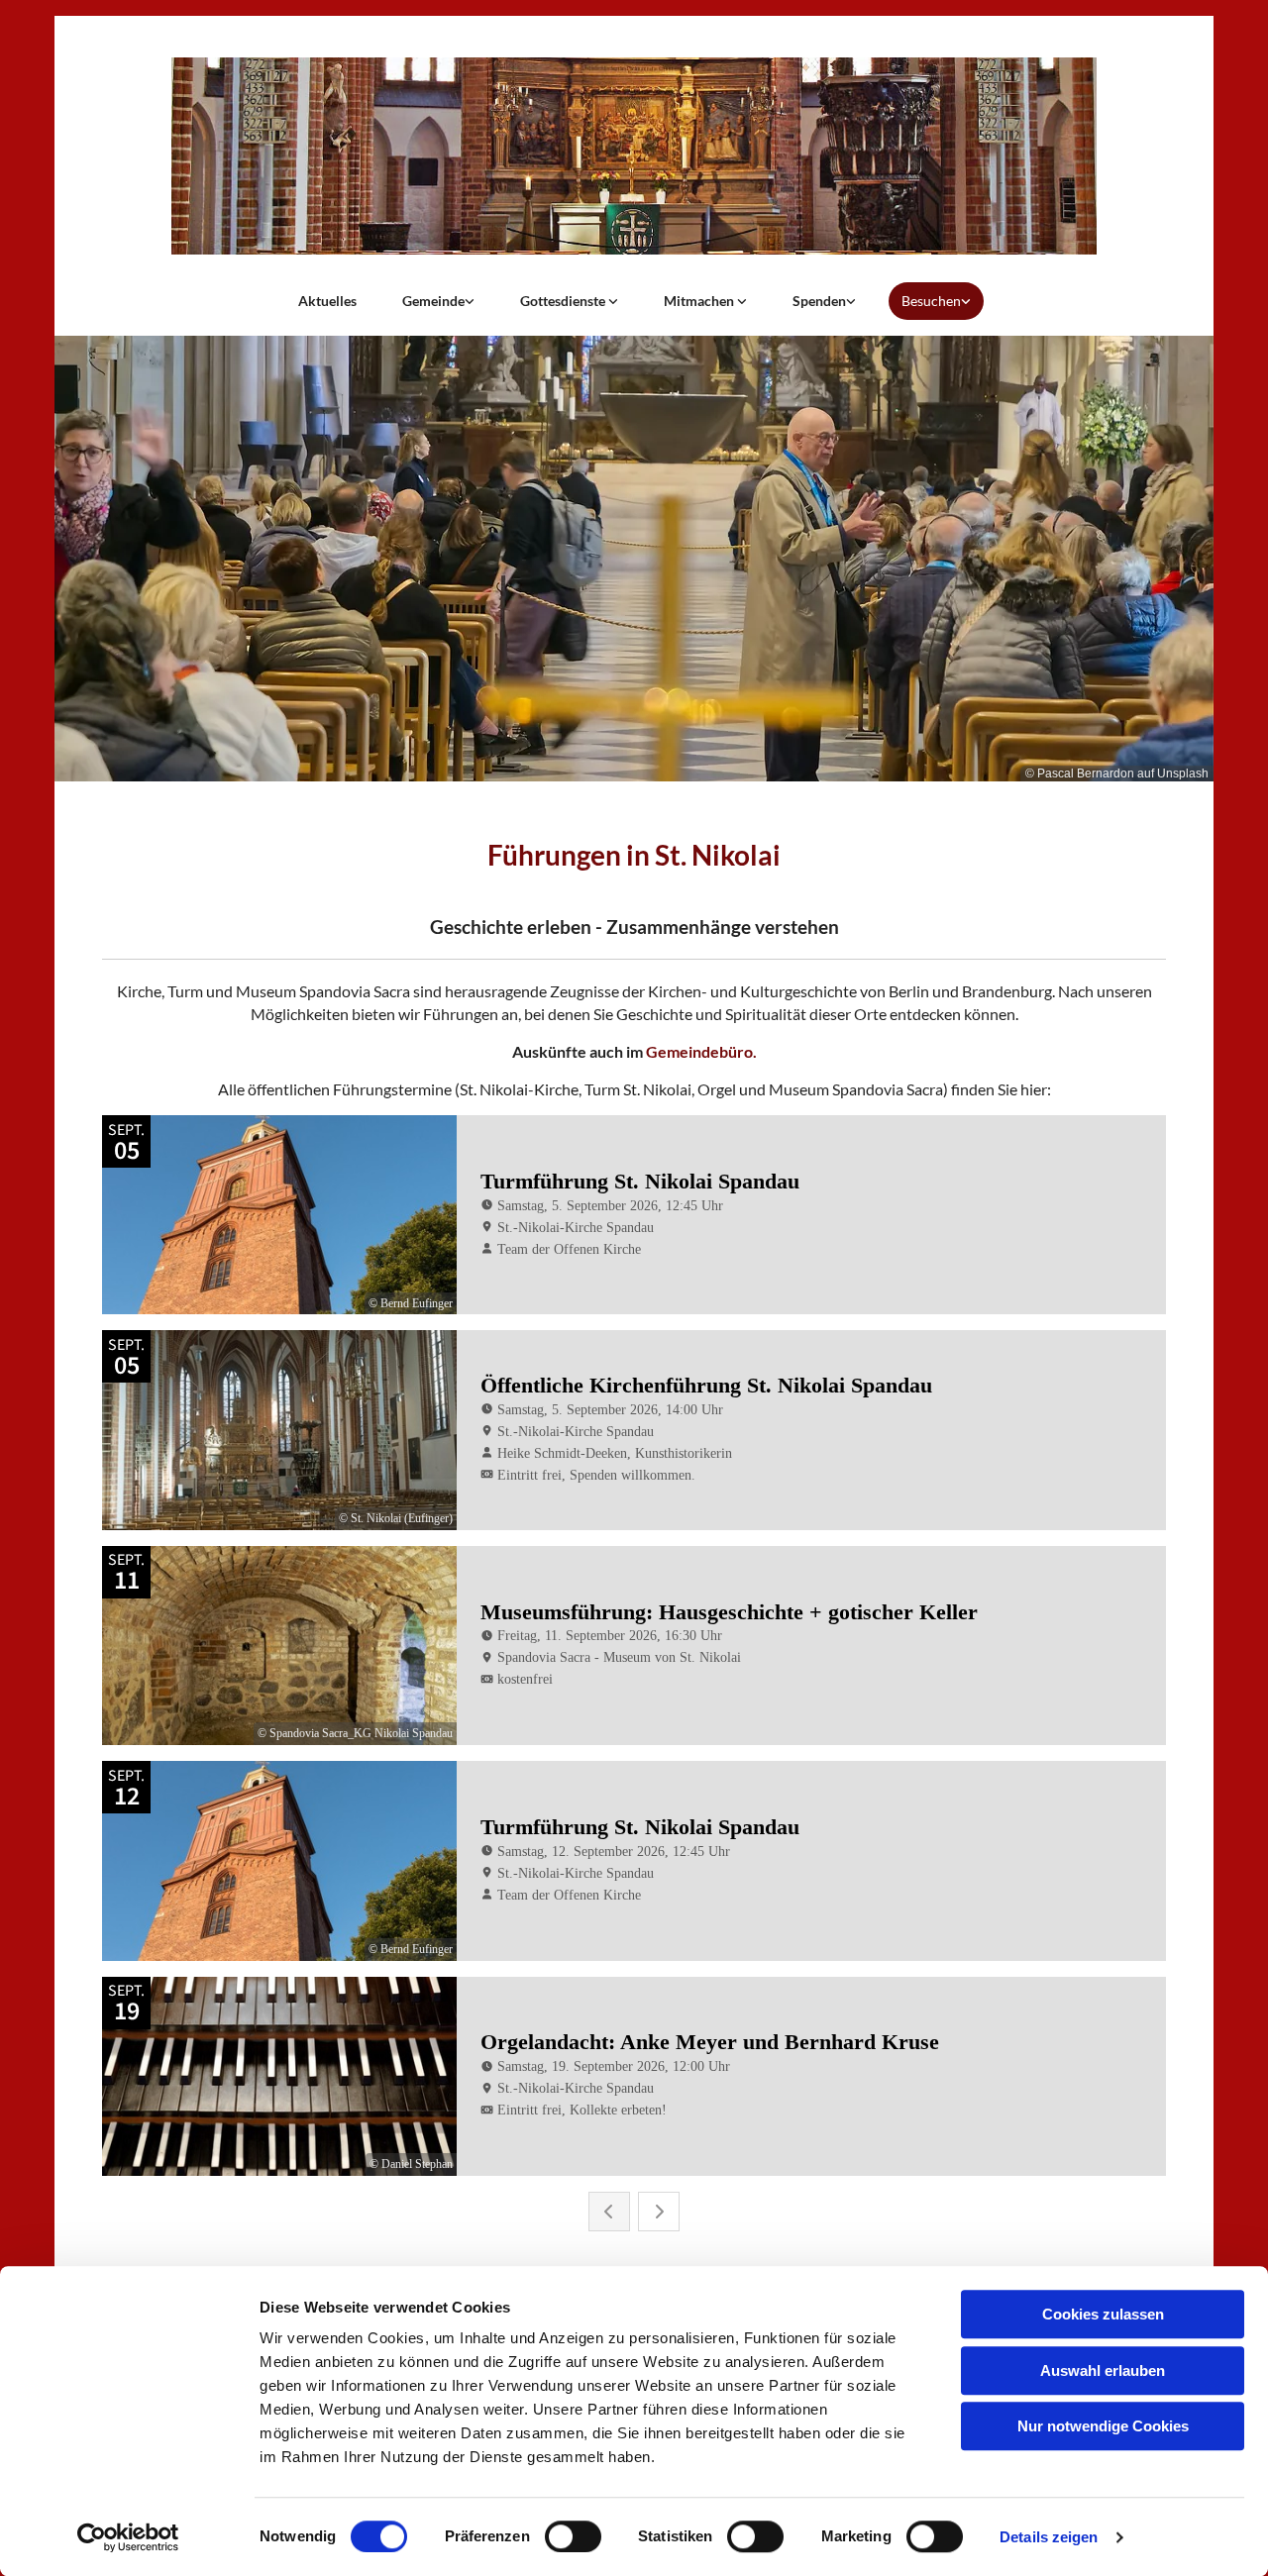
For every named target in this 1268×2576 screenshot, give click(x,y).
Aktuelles (327, 301)
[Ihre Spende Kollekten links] (851, 301)
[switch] (573, 2536)
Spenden (819, 301)
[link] (438, 301)
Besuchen (931, 301)
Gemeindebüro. (701, 1051)
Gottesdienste (564, 301)
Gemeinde (433, 301)
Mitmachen (700, 301)
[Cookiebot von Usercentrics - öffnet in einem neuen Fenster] (128, 2537)
